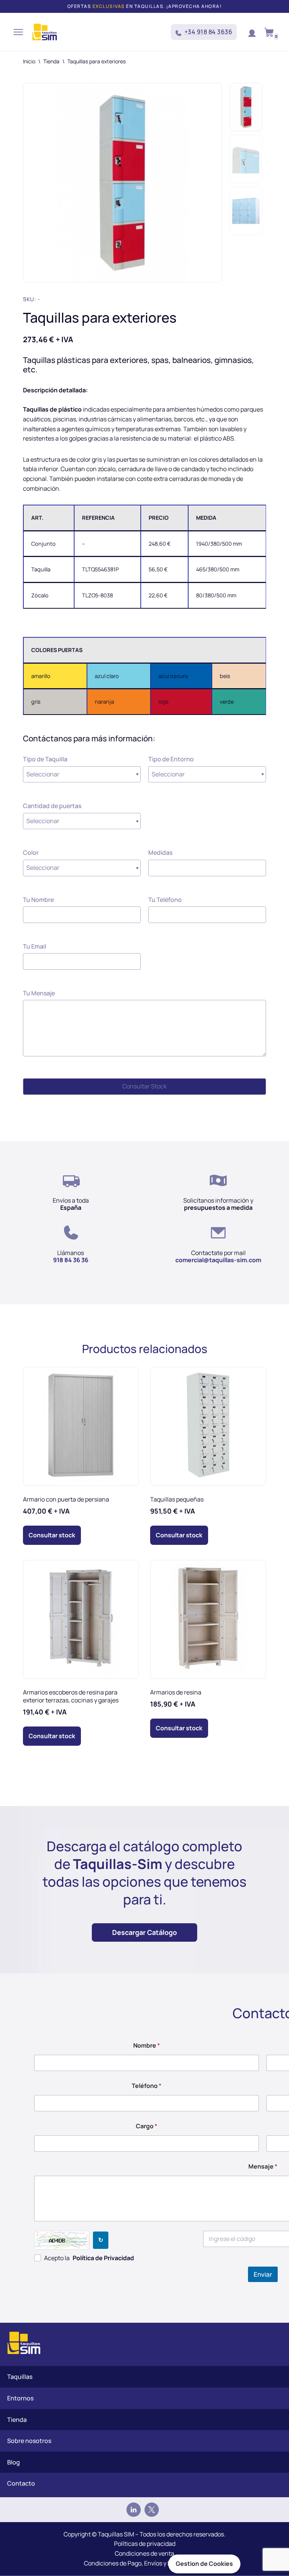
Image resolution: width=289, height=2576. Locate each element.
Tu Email (35, 946)
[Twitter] (152, 2510)
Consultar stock (52, 1535)
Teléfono (147, 2086)
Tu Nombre (38, 900)
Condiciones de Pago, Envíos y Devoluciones (144, 2563)
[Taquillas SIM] (45, 32)
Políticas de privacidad (145, 2544)
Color (31, 853)
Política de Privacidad (103, 2258)
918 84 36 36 (71, 1260)
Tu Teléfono (165, 900)
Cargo (147, 2126)
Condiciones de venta (144, 2553)
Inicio (29, 61)
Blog (14, 2462)
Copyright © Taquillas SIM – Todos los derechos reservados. (144, 2534)
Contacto (21, 2483)
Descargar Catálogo (144, 1932)
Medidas (160, 853)
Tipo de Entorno (171, 759)
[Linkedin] (134, 2510)
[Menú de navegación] (18, 32)
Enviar (263, 2274)
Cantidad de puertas (52, 806)
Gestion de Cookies (204, 2564)
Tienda (51, 61)
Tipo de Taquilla (45, 759)
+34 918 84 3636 (208, 32)
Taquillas (20, 2377)
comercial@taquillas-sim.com (218, 1260)
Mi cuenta (252, 32)
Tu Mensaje (39, 993)
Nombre (147, 2046)
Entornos (20, 2398)
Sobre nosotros (29, 2441)
